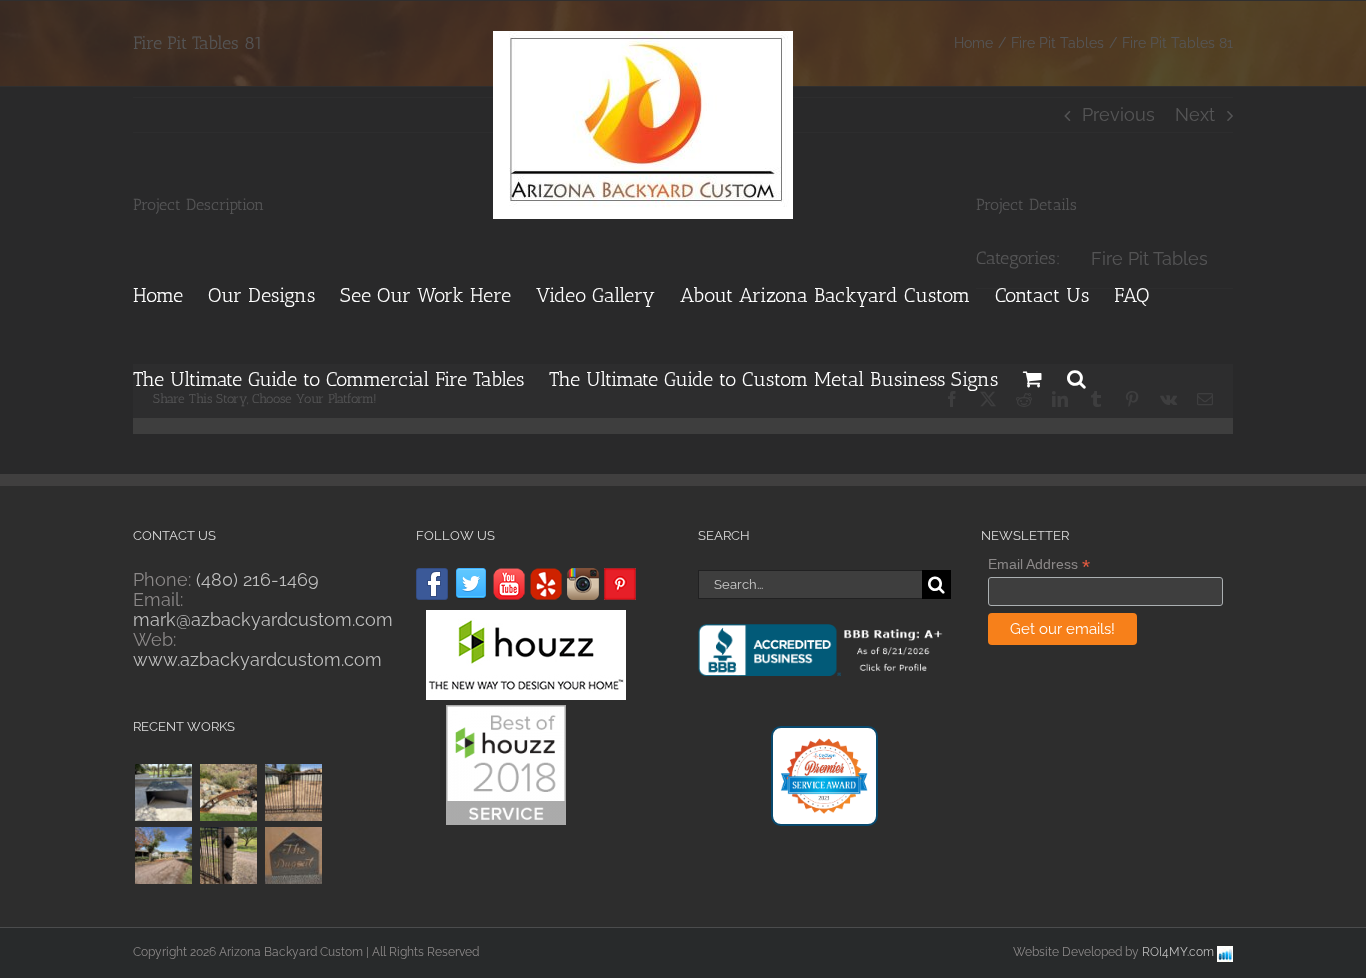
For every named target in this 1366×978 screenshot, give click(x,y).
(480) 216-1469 (257, 579)
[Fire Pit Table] (163, 792)
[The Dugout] (293, 855)
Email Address (1039, 564)
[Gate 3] (293, 792)
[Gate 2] (163, 855)
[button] (1076, 376)
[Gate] (228, 855)
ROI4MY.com (1178, 952)
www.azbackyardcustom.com (257, 659)
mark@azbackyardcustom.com (263, 619)
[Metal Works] (228, 792)
